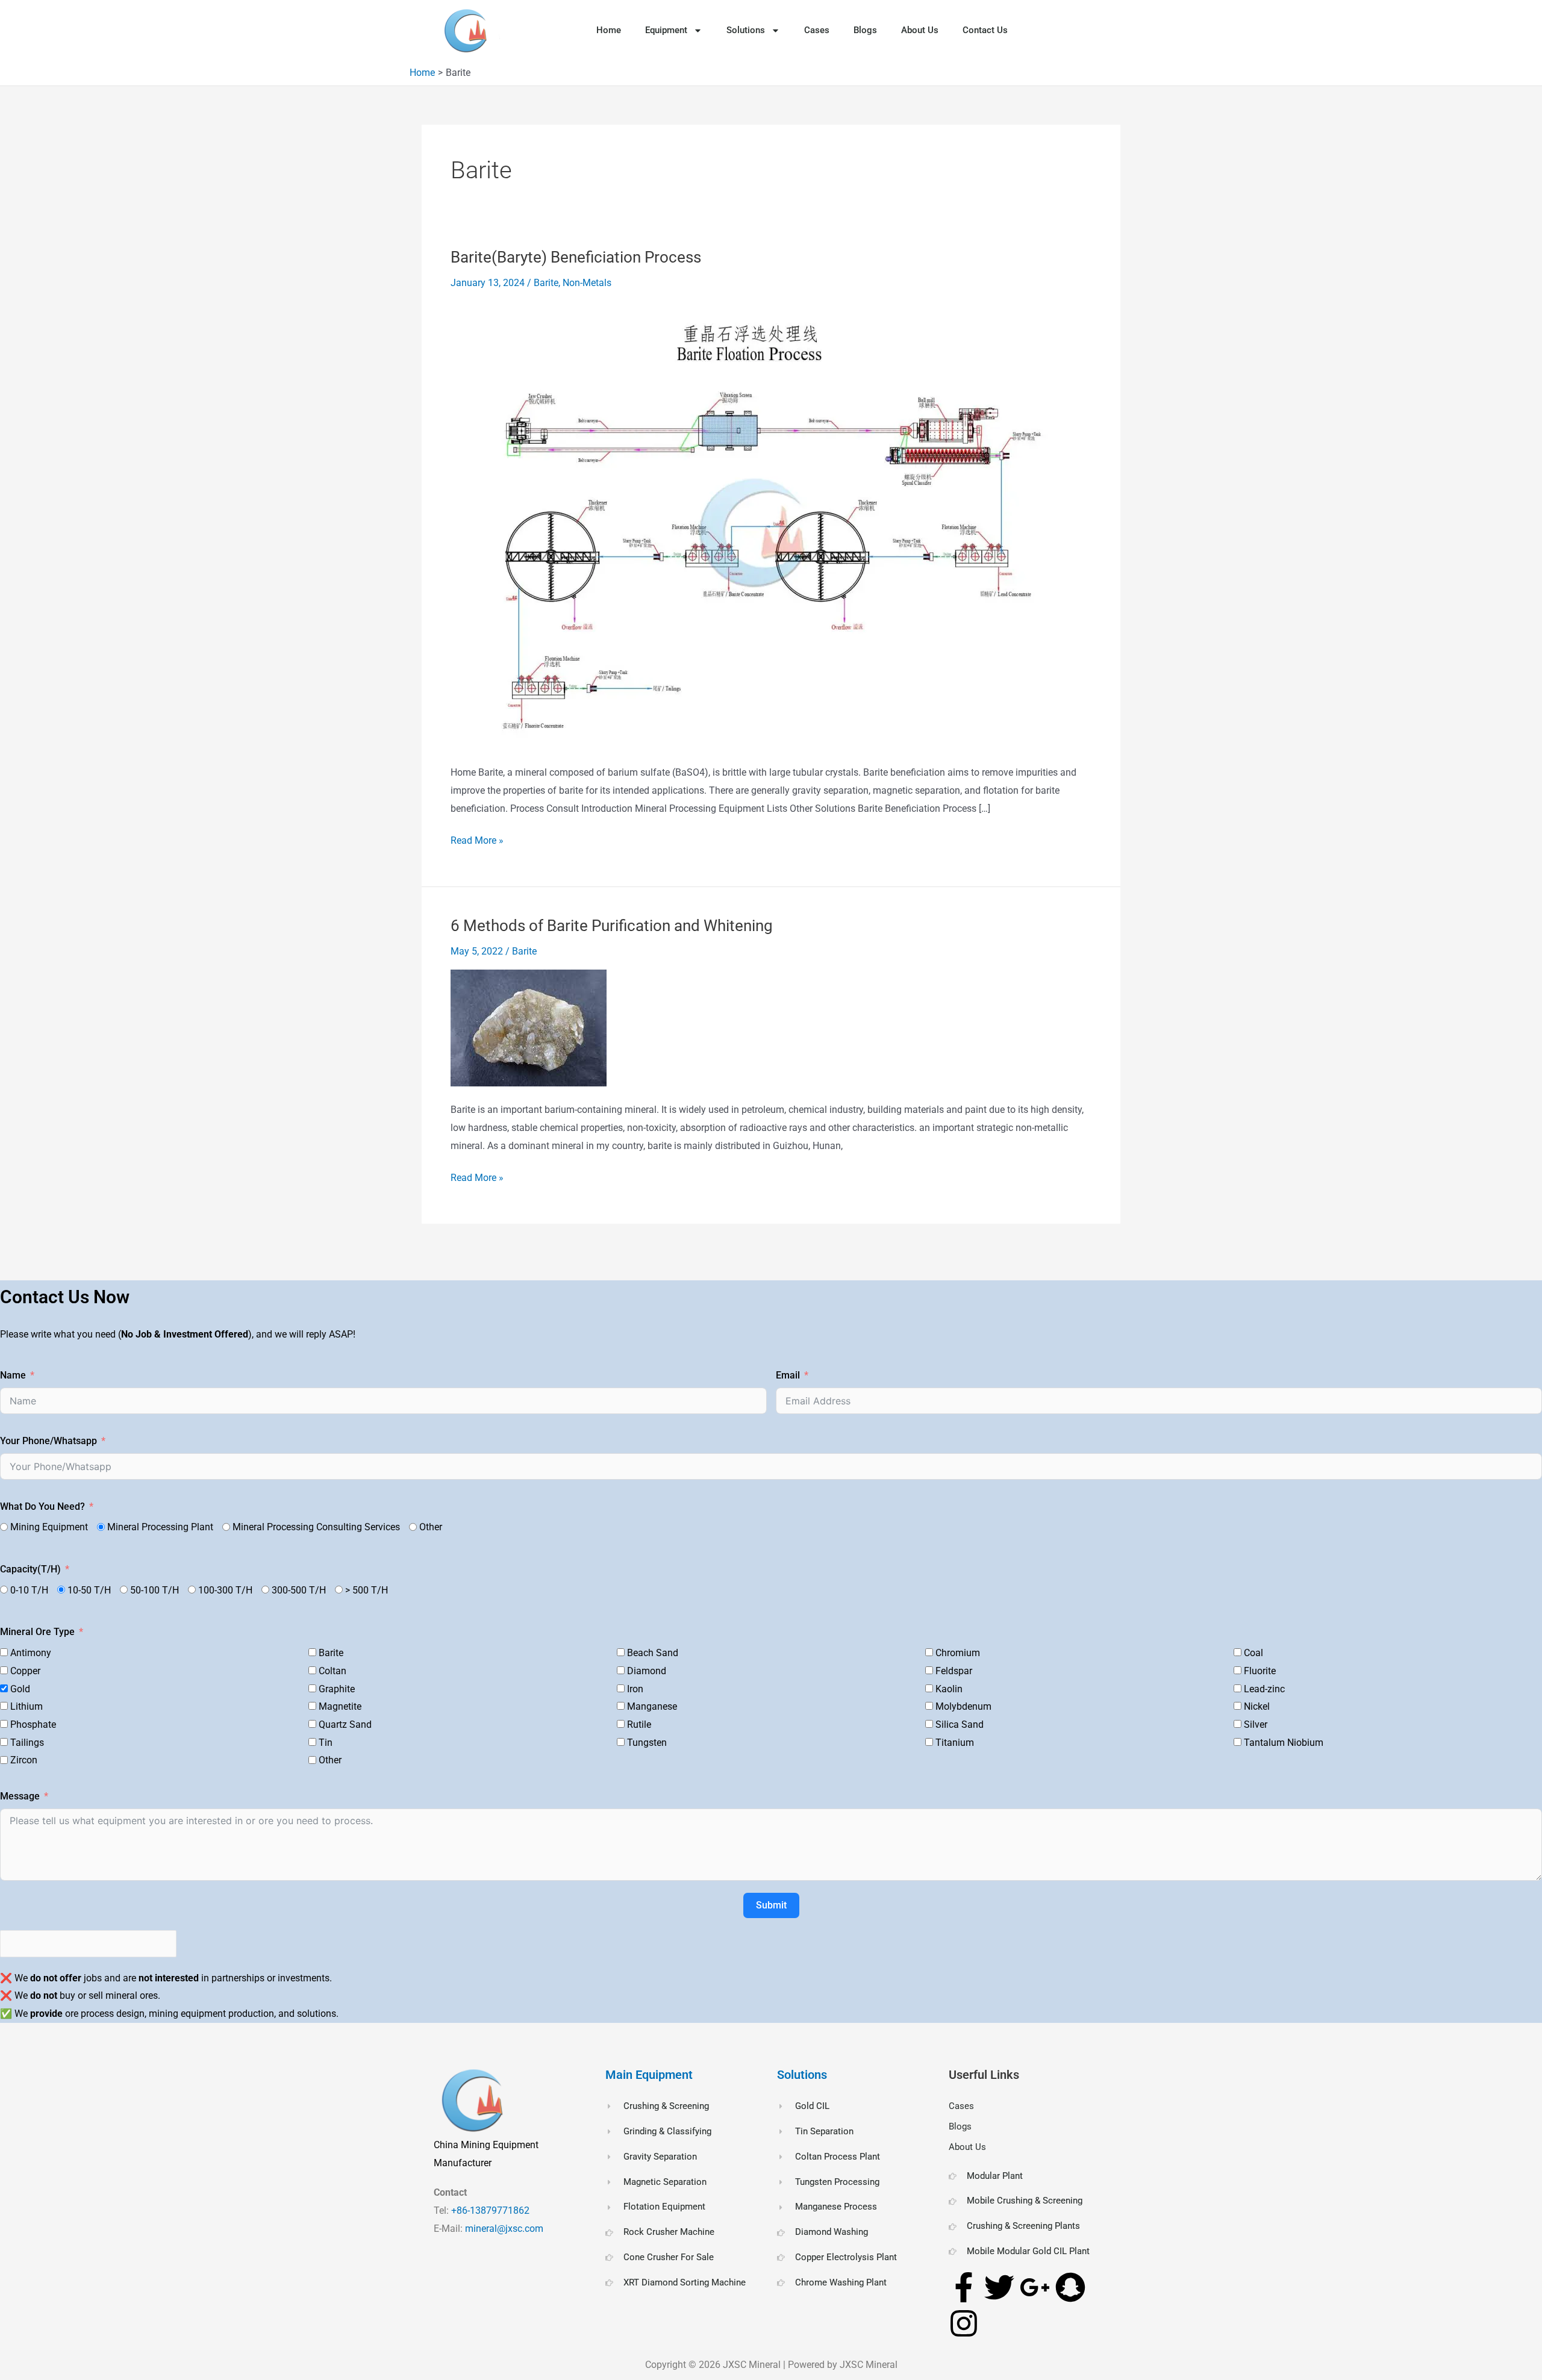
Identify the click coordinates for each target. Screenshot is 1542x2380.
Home (609, 30)
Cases (817, 30)
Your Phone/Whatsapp (48, 1441)
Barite (546, 283)
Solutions (746, 30)
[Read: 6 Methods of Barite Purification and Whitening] (529, 1027)
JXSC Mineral (752, 2365)
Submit (771, 1905)
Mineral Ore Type (37, 1632)
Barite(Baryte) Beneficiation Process (576, 257)
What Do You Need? (42, 1506)
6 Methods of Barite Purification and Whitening (612, 926)
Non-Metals (587, 283)
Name (13, 1375)
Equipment (666, 30)
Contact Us (985, 30)
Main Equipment (649, 2075)
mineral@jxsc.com (504, 2229)
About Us (920, 30)
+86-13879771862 (492, 2210)
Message (20, 1796)
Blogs (865, 30)
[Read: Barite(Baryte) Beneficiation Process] (759, 526)
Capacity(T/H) (30, 1569)
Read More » (477, 839)
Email (788, 1375)
